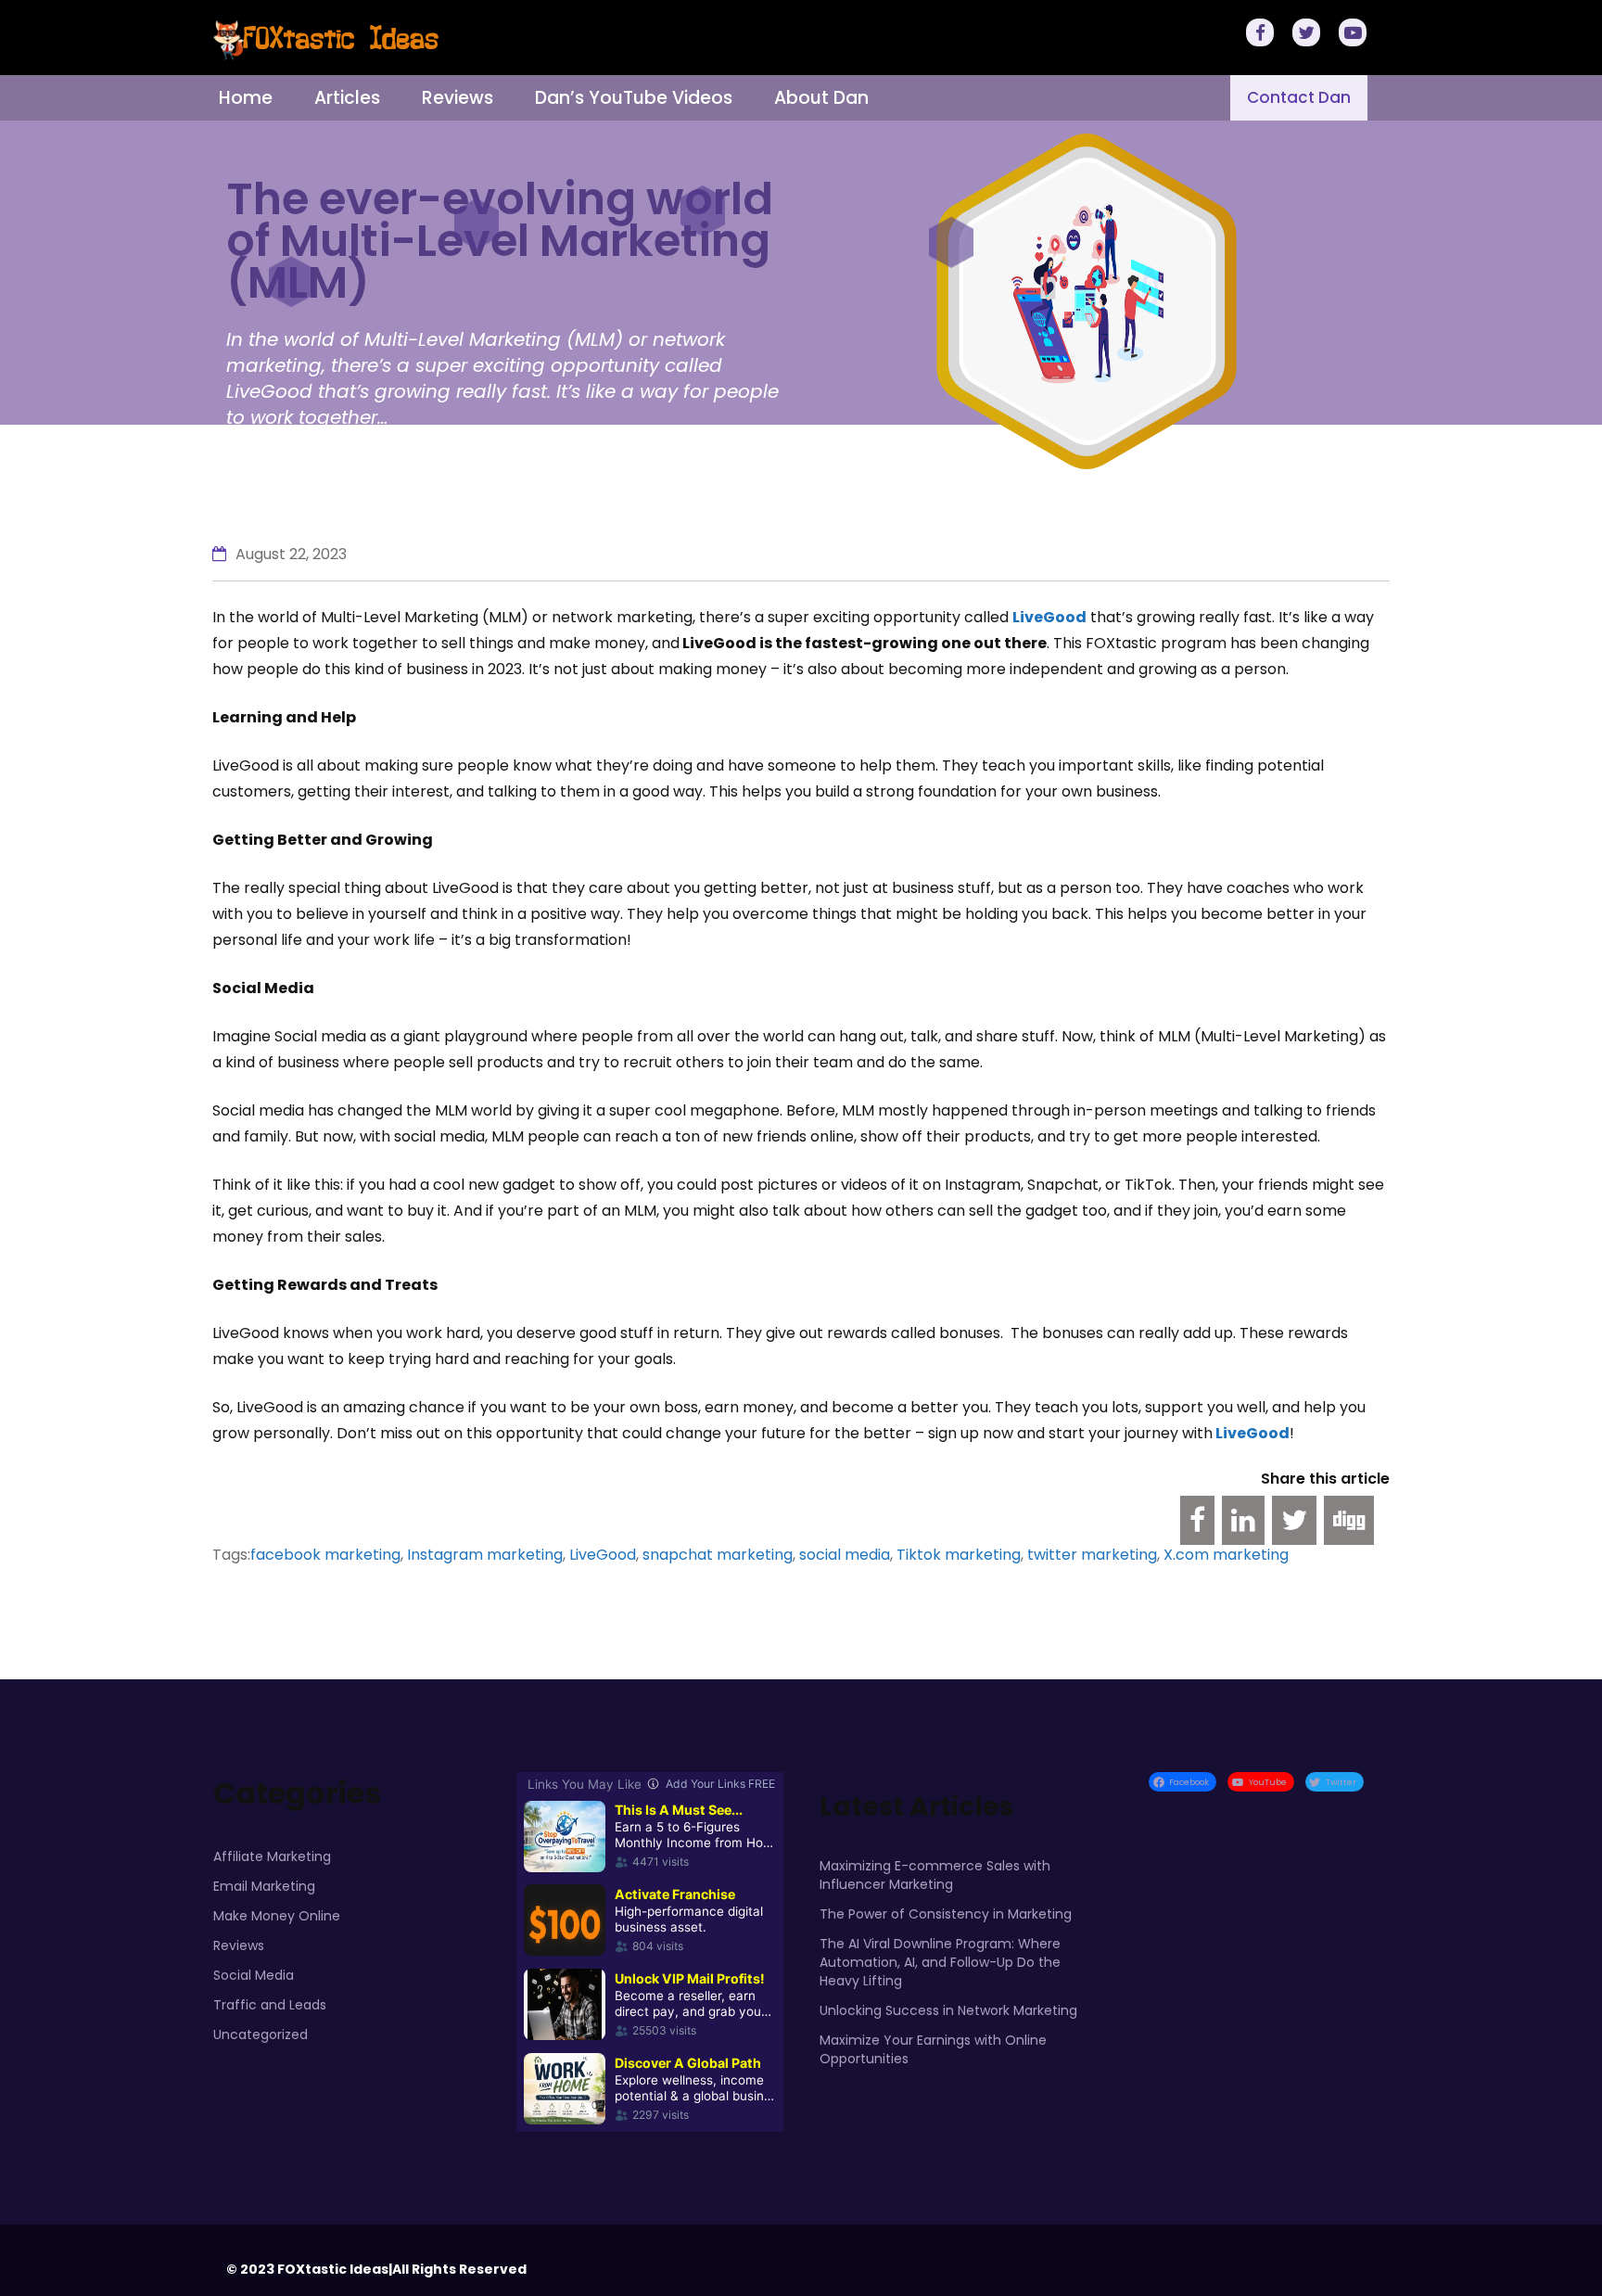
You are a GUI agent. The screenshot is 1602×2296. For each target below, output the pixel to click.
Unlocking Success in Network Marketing (948, 2010)
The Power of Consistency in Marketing (946, 1914)
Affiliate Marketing (272, 1856)
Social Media (254, 1975)
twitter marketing (1092, 1555)
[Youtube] (1355, 35)
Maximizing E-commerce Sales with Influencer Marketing (935, 1875)
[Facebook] (1263, 35)
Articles (347, 98)
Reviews (458, 98)
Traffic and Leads (270, 2005)
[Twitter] (1309, 35)
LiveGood (1251, 1433)
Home (246, 98)
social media (845, 1555)
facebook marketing (325, 1555)
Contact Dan (1299, 97)
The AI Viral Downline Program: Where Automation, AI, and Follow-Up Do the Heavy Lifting (940, 1962)
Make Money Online (277, 1916)
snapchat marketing (718, 1555)
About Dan (821, 98)
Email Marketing (264, 1886)
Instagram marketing (485, 1555)
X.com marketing (1226, 1555)
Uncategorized (261, 2035)
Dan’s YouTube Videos (634, 98)
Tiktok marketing (959, 1555)
